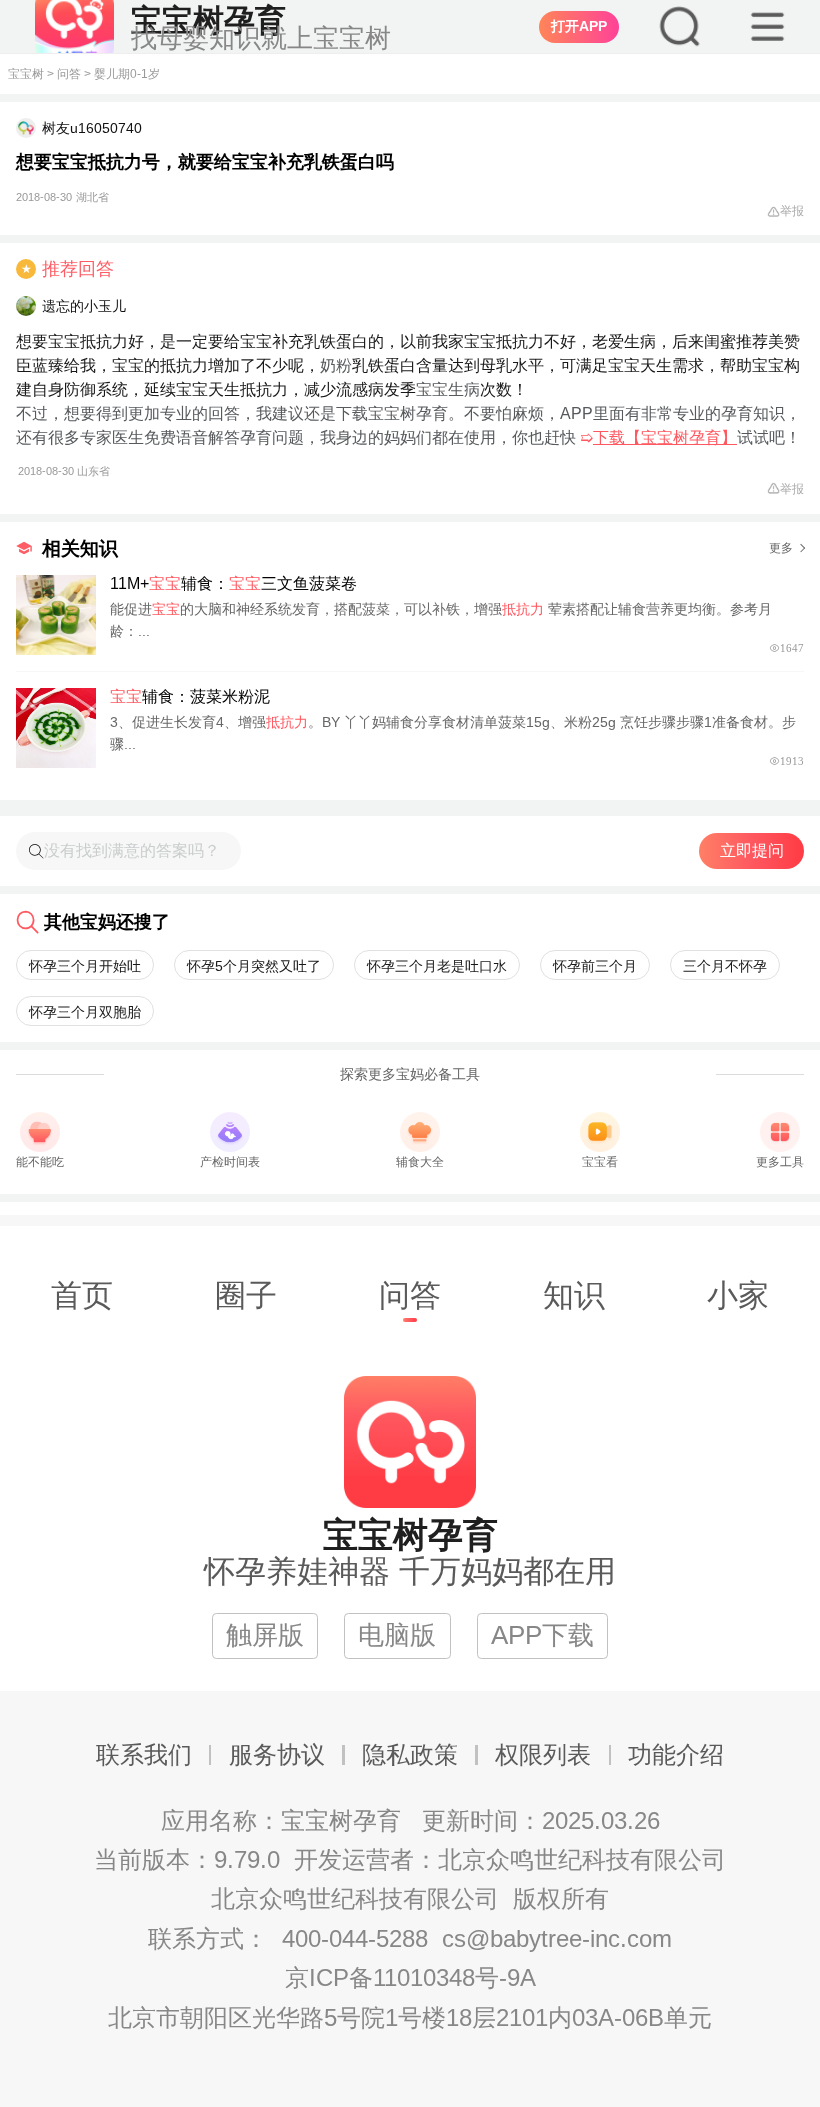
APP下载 (542, 1635)
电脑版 (397, 1635)
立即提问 (752, 850)
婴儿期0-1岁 (127, 74)
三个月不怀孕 (725, 966)
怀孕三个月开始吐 (85, 966)
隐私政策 (410, 1754)
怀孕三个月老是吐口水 (437, 966)
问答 (69, 74)
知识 (574, 1295)
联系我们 (144, 1754)
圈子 (246, 1295)
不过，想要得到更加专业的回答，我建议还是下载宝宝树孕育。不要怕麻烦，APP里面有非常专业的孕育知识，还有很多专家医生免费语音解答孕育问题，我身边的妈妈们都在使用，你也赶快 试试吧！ (408, 441)
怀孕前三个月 (595, 966)
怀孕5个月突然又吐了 (254, 966)
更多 (781, 548)
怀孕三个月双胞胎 (85, 1012)
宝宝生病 (448, 389)
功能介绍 (676, 1754)
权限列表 (543, 1754)
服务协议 (277, 1754)
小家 (738, 1295)
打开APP (579, 26)
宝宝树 (26, 74)
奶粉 (336, 365)
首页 (82, 1295)
